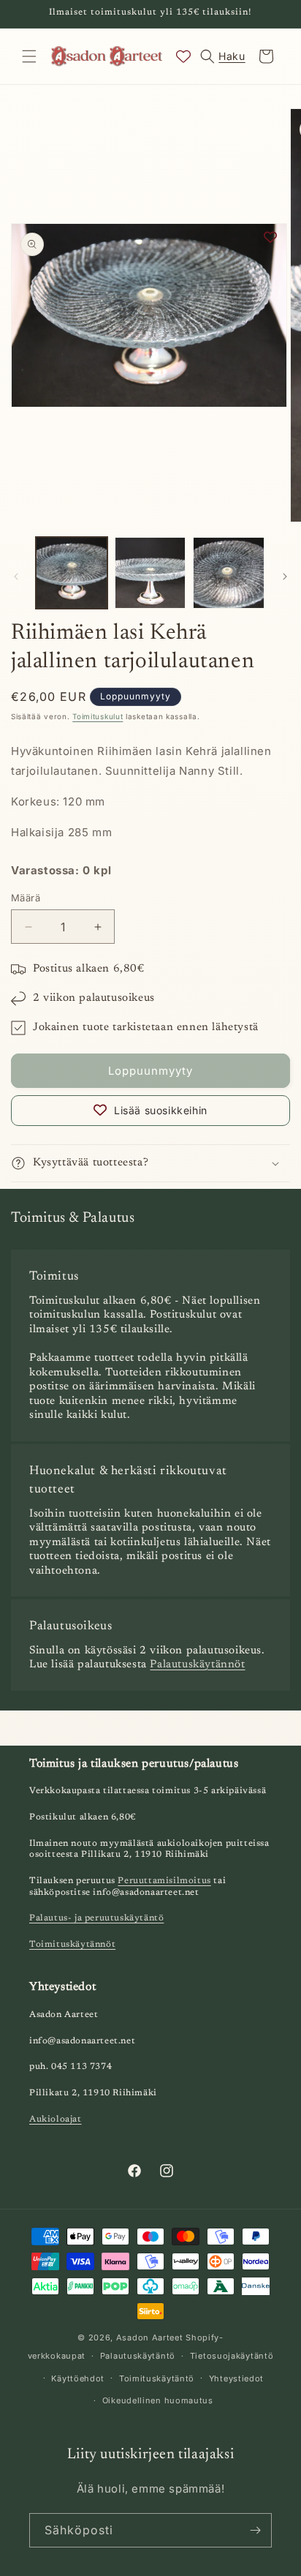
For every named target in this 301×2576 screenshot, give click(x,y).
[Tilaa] (255, 2530)
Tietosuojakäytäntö (232, 2356)
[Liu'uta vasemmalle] (16, 577)
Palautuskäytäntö (138, 2356)
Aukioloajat (56, 2119)
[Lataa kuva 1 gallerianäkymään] (72, 573)
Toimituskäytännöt (72, 1945)
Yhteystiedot (236, 2378)
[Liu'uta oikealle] (285, 577)
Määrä (26, 898)
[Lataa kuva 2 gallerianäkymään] (150, 573)
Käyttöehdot (78, 2378)
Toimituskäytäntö (157, 2378)
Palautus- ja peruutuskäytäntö (96, 1918)
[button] (29, 56)
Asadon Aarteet (150, 2337)
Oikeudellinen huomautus (158, 2400)
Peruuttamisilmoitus (164, 1881)
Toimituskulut (98, 716)
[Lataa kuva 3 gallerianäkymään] (229, 573)
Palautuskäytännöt (197, 1665)
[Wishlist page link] (183, 56)
